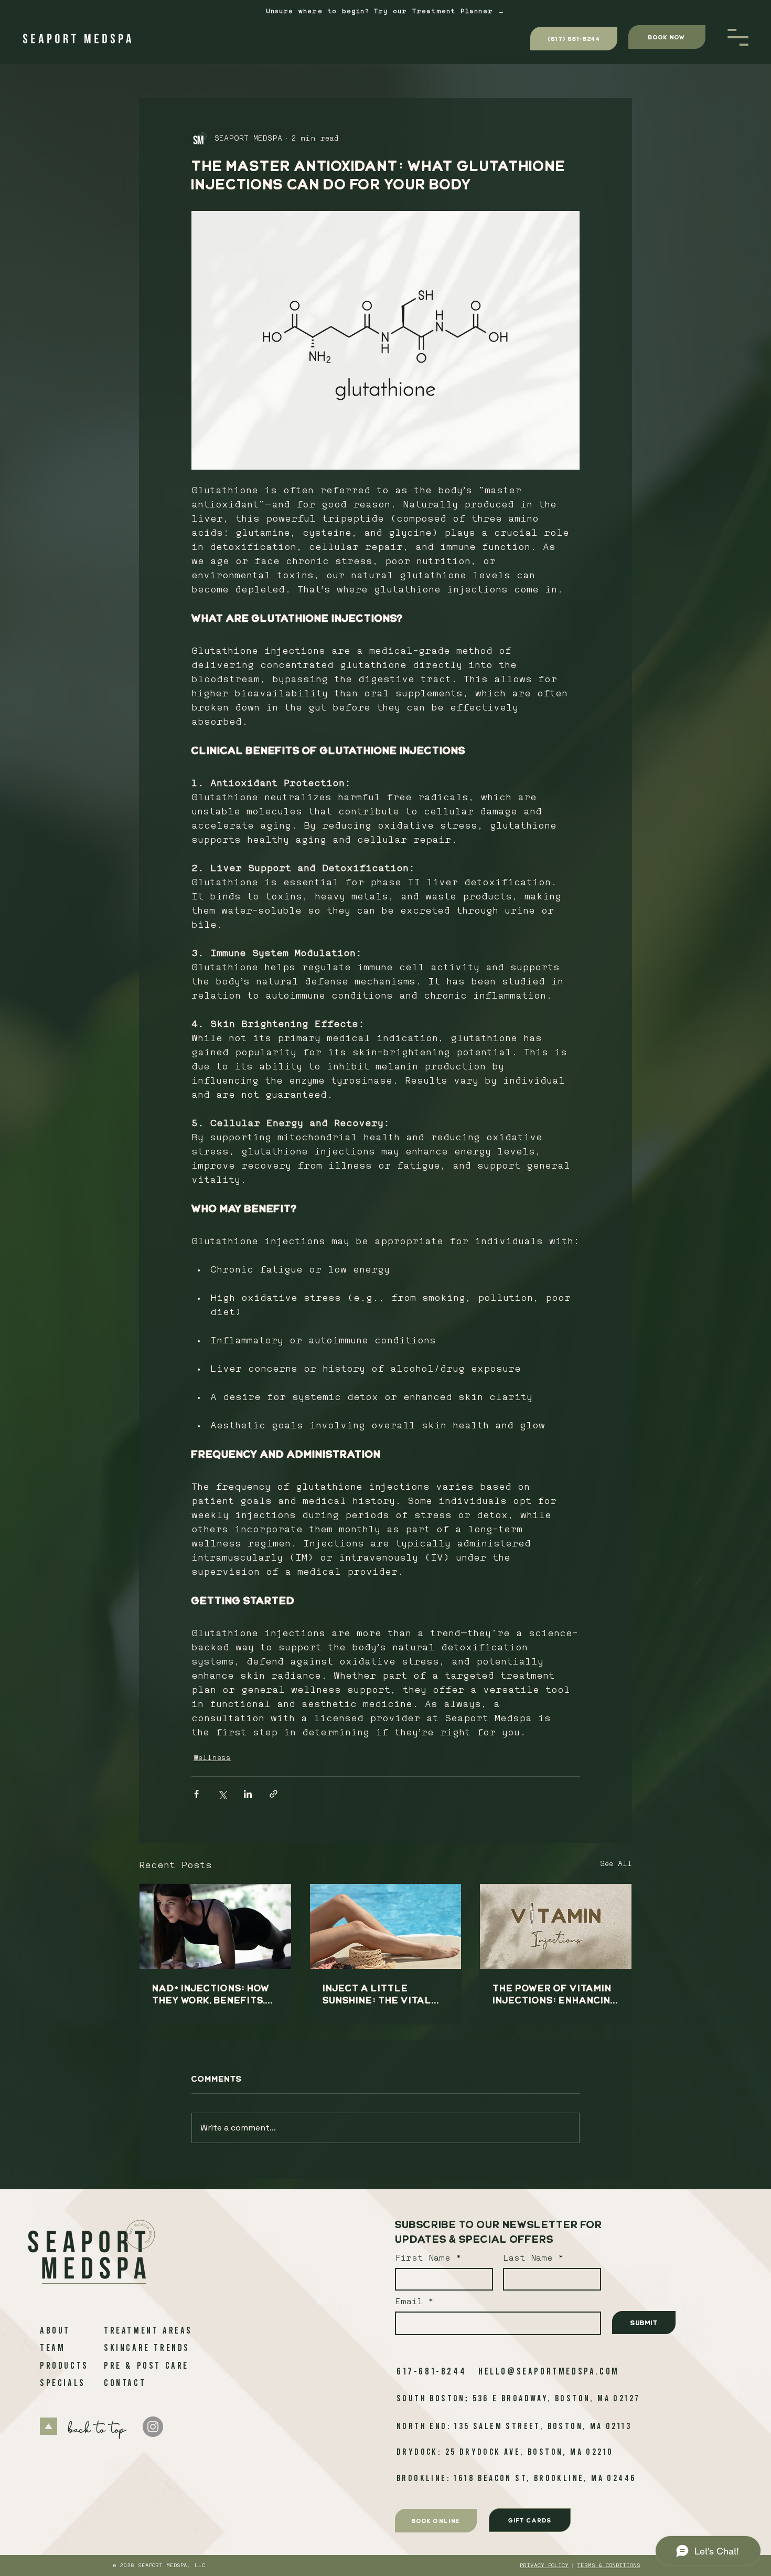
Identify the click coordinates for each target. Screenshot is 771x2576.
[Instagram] (153, 2427)
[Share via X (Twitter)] (222, 1794)
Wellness (212, 1758)
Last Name (528, 2259)
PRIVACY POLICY (544, 2566)
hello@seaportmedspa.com (549, 2371)
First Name (423, 2259)
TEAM (52, 2347)
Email (411, 2302)
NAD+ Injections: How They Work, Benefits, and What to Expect (211, 1994)
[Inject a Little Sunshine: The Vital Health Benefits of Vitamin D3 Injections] (386, 1926)
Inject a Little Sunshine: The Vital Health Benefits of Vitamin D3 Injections (383, 1994)
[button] (738, 37)
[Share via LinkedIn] (248, 1794)
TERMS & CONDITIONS (609, 2566)
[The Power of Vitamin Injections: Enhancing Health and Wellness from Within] (556, 1926)
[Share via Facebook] (196, 1794)
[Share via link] (274, 1794)
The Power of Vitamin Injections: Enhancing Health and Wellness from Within (555, 1994)
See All (616, 1864)
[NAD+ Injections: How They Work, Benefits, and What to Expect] (215, 1926)
